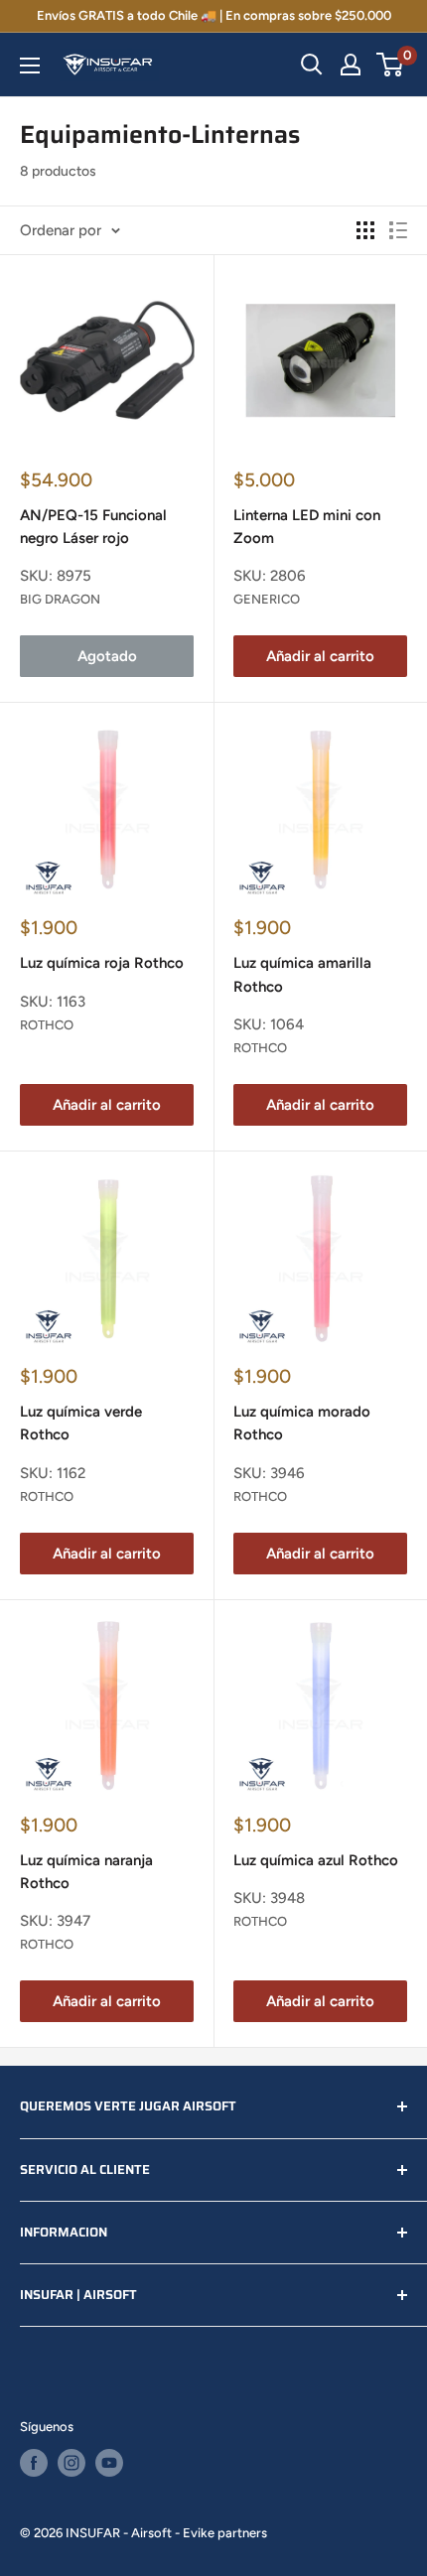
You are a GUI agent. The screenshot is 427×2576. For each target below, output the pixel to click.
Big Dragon (60, 599)
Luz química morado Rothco (302, 1423)
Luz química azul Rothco (316, 1860)
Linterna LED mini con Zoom (307, 527)
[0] (391, 65)
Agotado (107, 656)
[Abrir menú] (30, 66)
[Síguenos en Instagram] (71, 2463)
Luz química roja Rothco (102, 963)
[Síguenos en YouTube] (109, 2463)
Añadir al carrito (320, 656)
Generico (267, 599)
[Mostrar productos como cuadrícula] (365, 230)
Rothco (47, 1025)
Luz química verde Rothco (81, 1423)
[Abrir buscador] (312, 65)
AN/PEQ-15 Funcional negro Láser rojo (93, 527)
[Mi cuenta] (351, 65)
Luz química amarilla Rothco (302, 974)
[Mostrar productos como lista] (398, 230)
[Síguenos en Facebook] (34, 2463)
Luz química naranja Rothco (86, 1872)
